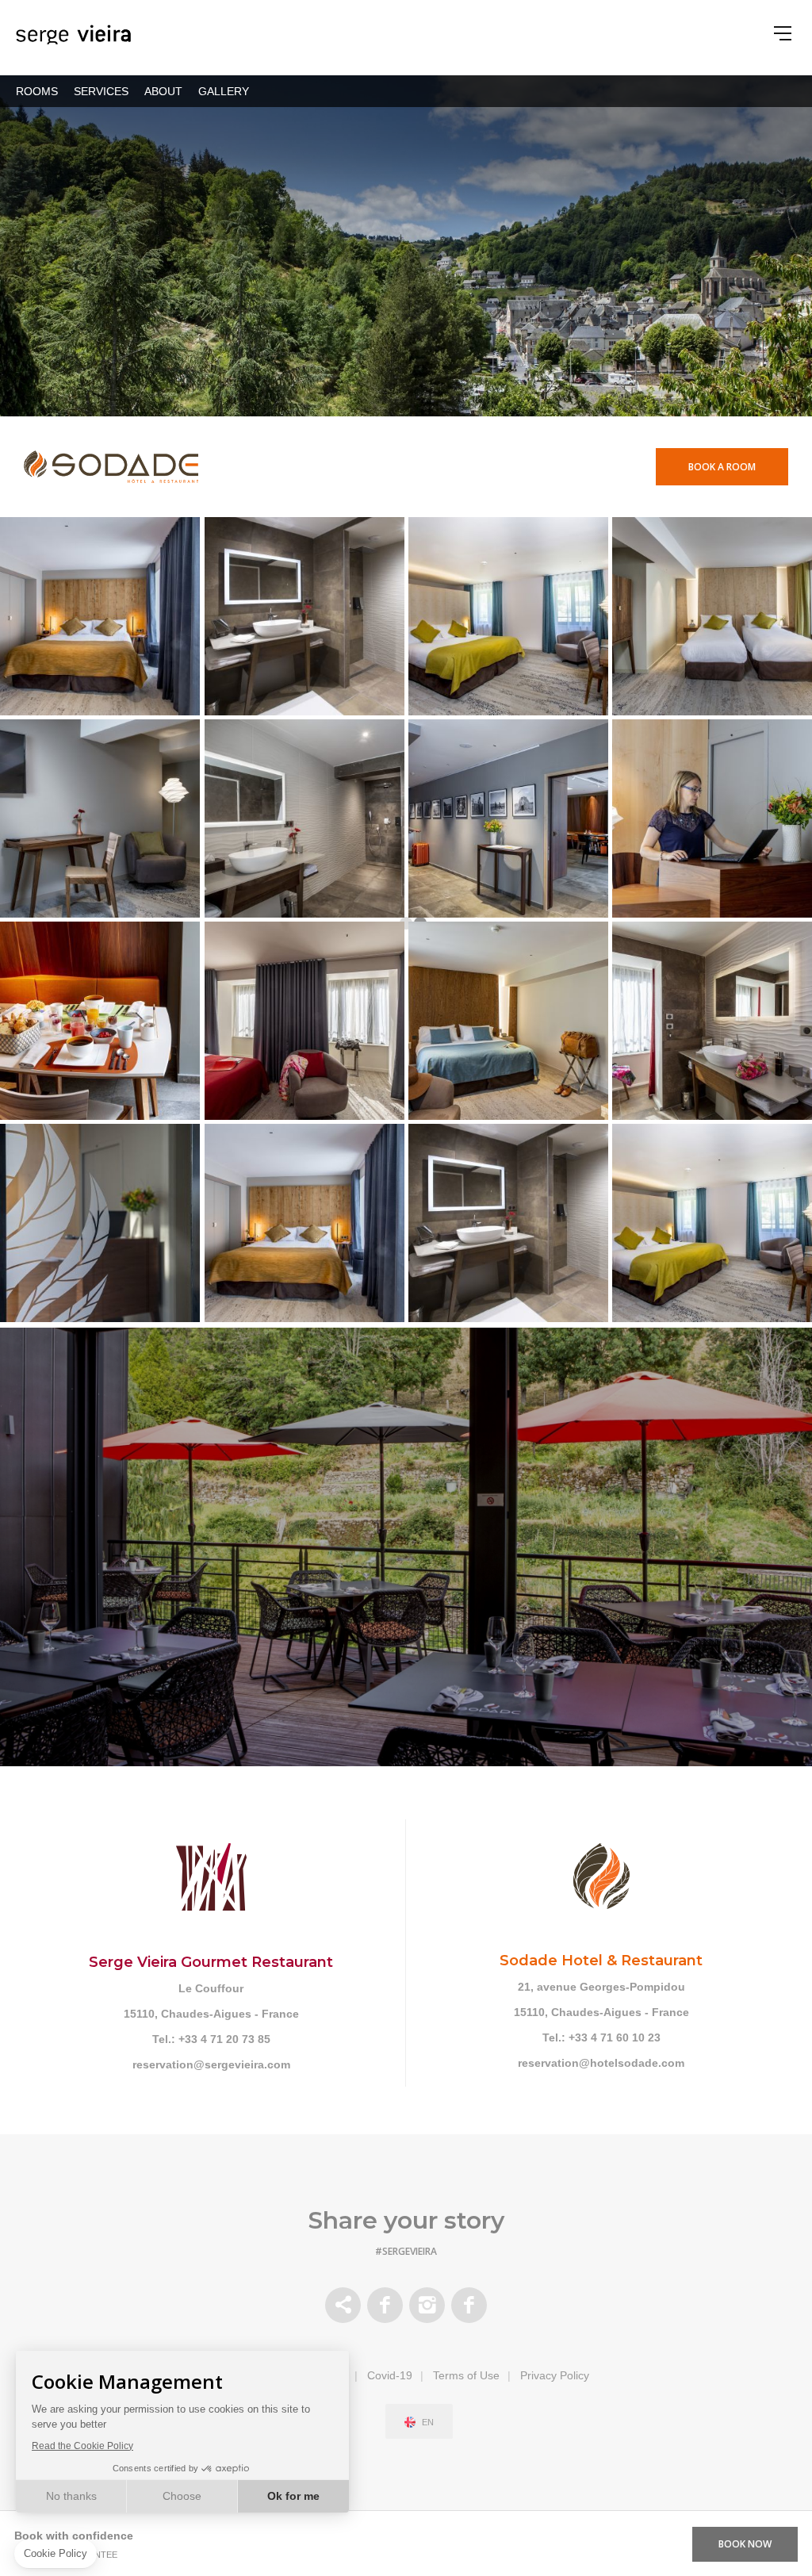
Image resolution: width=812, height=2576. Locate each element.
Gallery (224, 91)
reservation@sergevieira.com (211, 2064)
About (163, 91)
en (428, 2423)
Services (101, 91)
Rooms (37, 91)
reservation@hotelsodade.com (601, 2063)
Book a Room (722, 467)
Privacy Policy (555, 2375)
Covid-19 (390, 2375)
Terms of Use (466, 2375)
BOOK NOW (745, 2544)
